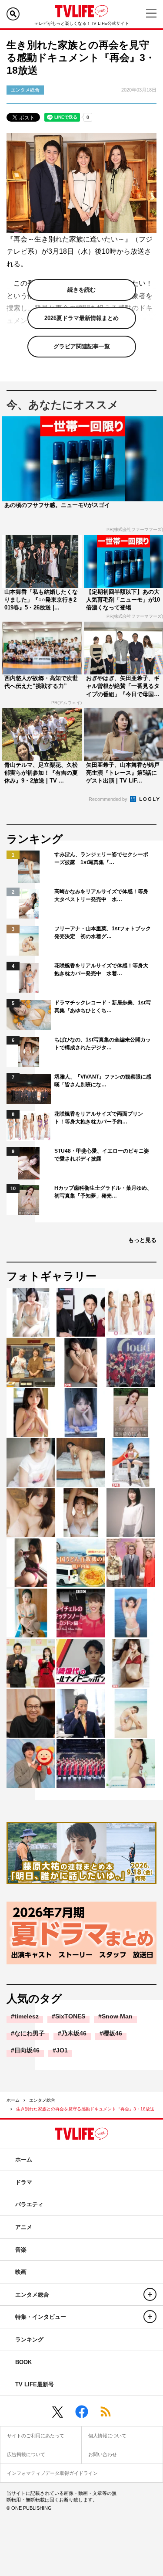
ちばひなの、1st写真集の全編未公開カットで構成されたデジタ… (103, 1044)
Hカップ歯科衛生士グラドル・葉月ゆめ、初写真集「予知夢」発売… (103, 1192)
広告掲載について (26, 2454)
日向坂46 (27, 2050)
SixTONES (70, 2016)
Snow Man (117, 2016)
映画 (21, 2272)
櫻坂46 (113, 2033)
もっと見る (142, 1240)
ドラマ (24, 2182)
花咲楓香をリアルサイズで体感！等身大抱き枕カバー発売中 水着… (101, 970)
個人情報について (107, 2436)
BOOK (23, 2362)
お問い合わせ (103, 2454)
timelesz (27, 2016)
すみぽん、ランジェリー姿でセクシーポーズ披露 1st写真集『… (101, 858)
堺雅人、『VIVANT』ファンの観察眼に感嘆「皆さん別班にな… (103, 1081)
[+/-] (150, 2294)
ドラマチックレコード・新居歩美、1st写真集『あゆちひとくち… (103, 1007)
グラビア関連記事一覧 (82, 346)
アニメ (24, 2227)
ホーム (13, 2100)
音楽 (21, 2250)
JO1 (62, 2050)
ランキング (29, 2339)
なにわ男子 (30, 2033)
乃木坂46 (74, 2033)
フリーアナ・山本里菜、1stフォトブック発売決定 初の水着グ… (103, 932)
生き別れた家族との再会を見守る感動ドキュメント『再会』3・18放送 (85, 2109)
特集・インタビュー (41, 2317)
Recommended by (109, 799)
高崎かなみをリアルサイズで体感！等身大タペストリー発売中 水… (101, 895)
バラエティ (29, 2204)
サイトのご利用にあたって (36, 2436)
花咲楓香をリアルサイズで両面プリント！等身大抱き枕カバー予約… (99, 1118)
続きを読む (81, 290)
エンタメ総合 (42, 2100)
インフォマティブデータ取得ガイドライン (52, 2473)
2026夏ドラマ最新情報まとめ (81, 318)
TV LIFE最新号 (35, 2384)
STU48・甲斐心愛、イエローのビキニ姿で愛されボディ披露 (102, 1155)
